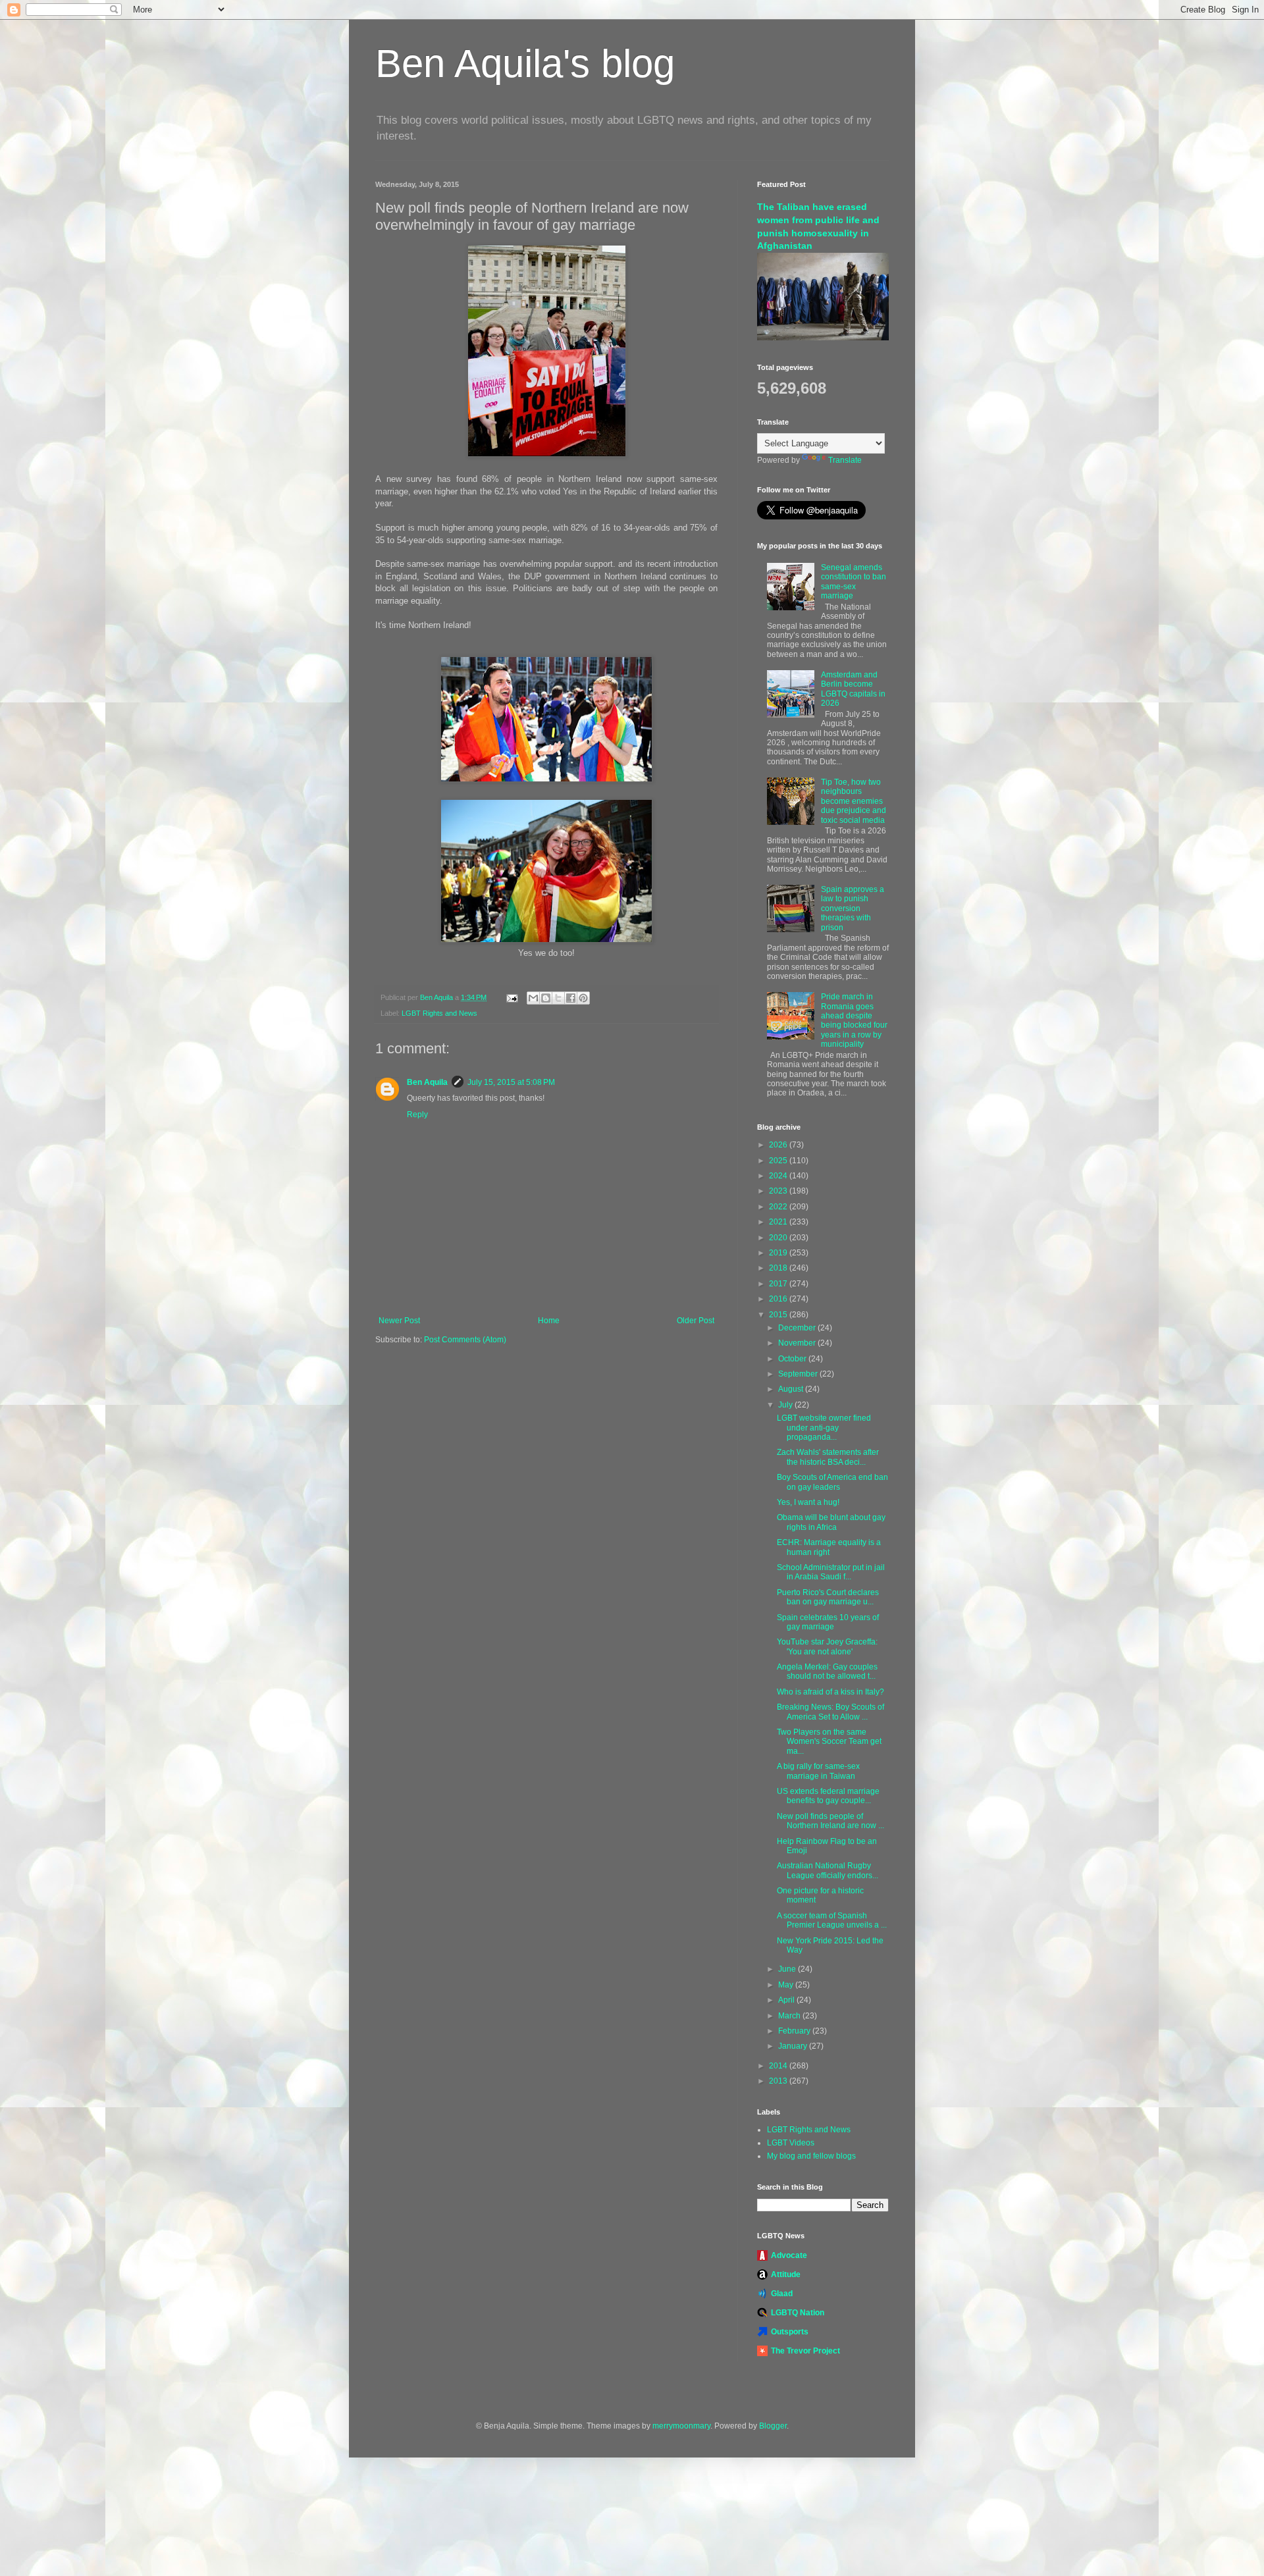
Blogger (773, 2426)
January (794, 2046)
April (787, 2000)
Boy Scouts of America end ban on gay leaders (832, 1482)
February (795, 2031)
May (787, 1985)
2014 (779, 2066)
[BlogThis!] (546, 998)
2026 (779, 1145)
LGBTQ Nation (798, 2313)
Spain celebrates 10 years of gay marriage (828, 1622)
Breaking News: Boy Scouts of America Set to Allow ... (830, 1712)
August (792, 1389)
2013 (779, 2081)
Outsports (790, 2332)
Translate (845, 460)
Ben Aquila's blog (525, 64)
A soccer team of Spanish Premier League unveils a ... (832, 1920)
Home (549, 1321)
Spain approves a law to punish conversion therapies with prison (853, 908)
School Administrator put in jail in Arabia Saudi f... (831, 1572)
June (788, 1969)
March (790, 2016)
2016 (779, 1299)
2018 (779, 1268)
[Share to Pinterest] (583, 998)
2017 (779, 1284)
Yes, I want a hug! (808, 1502)
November (798, 1343)
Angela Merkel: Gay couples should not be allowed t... (827, 1671)
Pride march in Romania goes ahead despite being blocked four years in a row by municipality (854, 1020)
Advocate (789, 2255)
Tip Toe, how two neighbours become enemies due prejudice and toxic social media (854, 801)
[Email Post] (512, 997)
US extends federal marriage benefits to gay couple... (828, 1796)
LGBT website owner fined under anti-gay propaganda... (824, 1428)
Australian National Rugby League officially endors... (828, 1870)
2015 (779, 1315)
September (799, 1374)
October (793, 1359)
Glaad (782, 2294)
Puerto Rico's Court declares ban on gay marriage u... (828, 1597)
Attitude (786, 2274)
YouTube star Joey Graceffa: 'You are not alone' (827, 1646)
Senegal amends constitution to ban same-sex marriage (854, 582)
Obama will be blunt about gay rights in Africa (831, 1522)
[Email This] (533, 998)
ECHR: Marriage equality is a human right (829, 1547)
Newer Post (399, 1321)
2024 (779, 1176)
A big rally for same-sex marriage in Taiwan (818, 1771)
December (798, 1328)
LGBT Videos (791, 2143)
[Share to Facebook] (571, 998)
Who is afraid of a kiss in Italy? (830, 1692)
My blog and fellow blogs (811, 2156)
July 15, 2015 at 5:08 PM (511, 1082)
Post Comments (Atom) (465, 1340)
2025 (779, 1161)
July (786, 1405)
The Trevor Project (805, 2351)
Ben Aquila (427, 1082)
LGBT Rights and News (439, 1013)
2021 (779, 1222)
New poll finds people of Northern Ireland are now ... (830, 1821)
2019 (779, 1253)
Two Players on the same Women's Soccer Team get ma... (829, 1742)
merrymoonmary (681, 2426)
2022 (779, 1207)
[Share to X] (558, 998)
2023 (779, 1191)
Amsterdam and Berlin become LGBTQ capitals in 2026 (853, 689)
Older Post (696, 1321)
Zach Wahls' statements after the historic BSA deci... (828, 1457)
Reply (417, 1115)
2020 (779, 1238)
